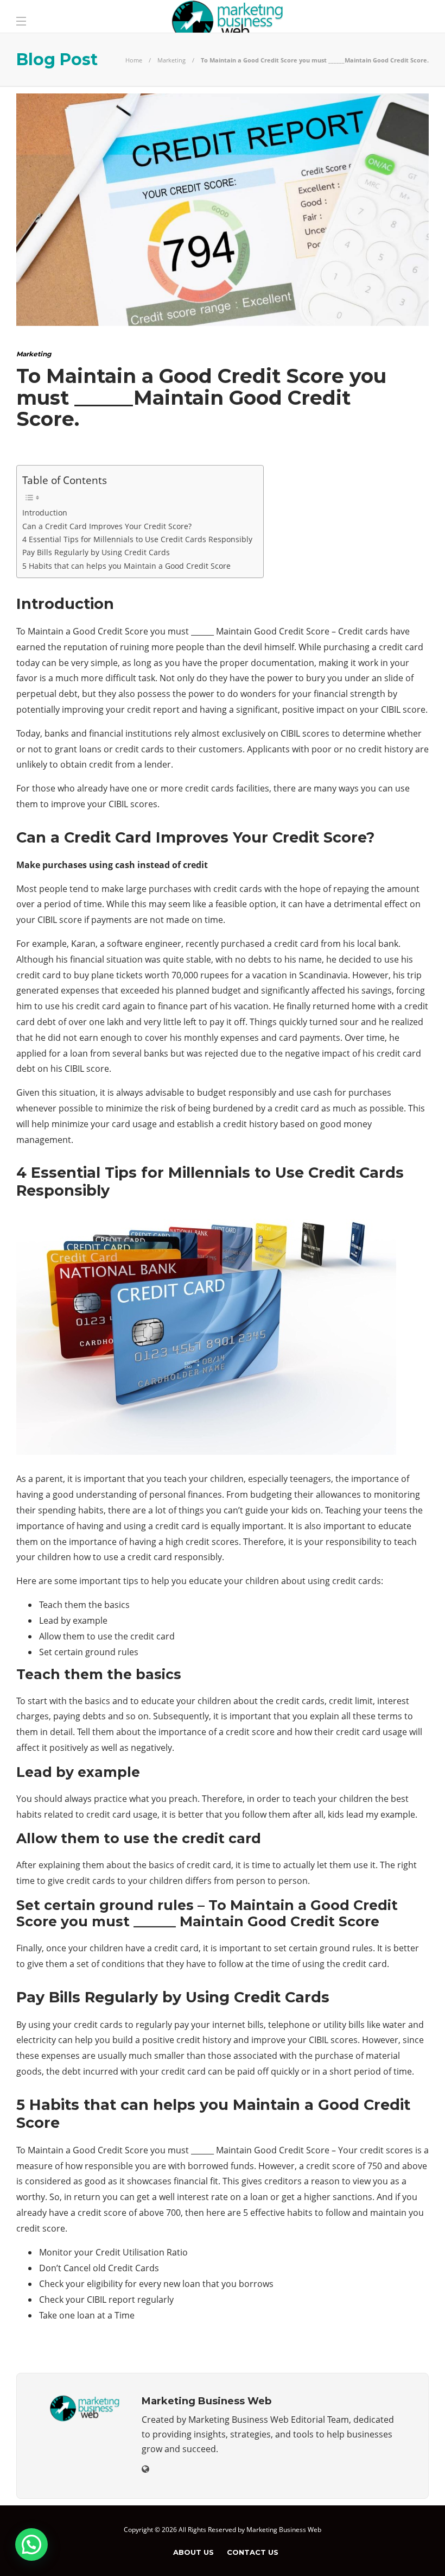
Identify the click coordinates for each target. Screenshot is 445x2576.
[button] (31, 2544)
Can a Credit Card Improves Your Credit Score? (107, 526)
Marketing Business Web (284, 2530)
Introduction (45, 513)
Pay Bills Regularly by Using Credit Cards (96, 552)
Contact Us (253, 2552)
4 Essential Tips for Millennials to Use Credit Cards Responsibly (137, 539)
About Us (193, 2552)
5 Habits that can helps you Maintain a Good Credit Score (126, 566)
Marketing (171, 60)
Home (134, 60)
